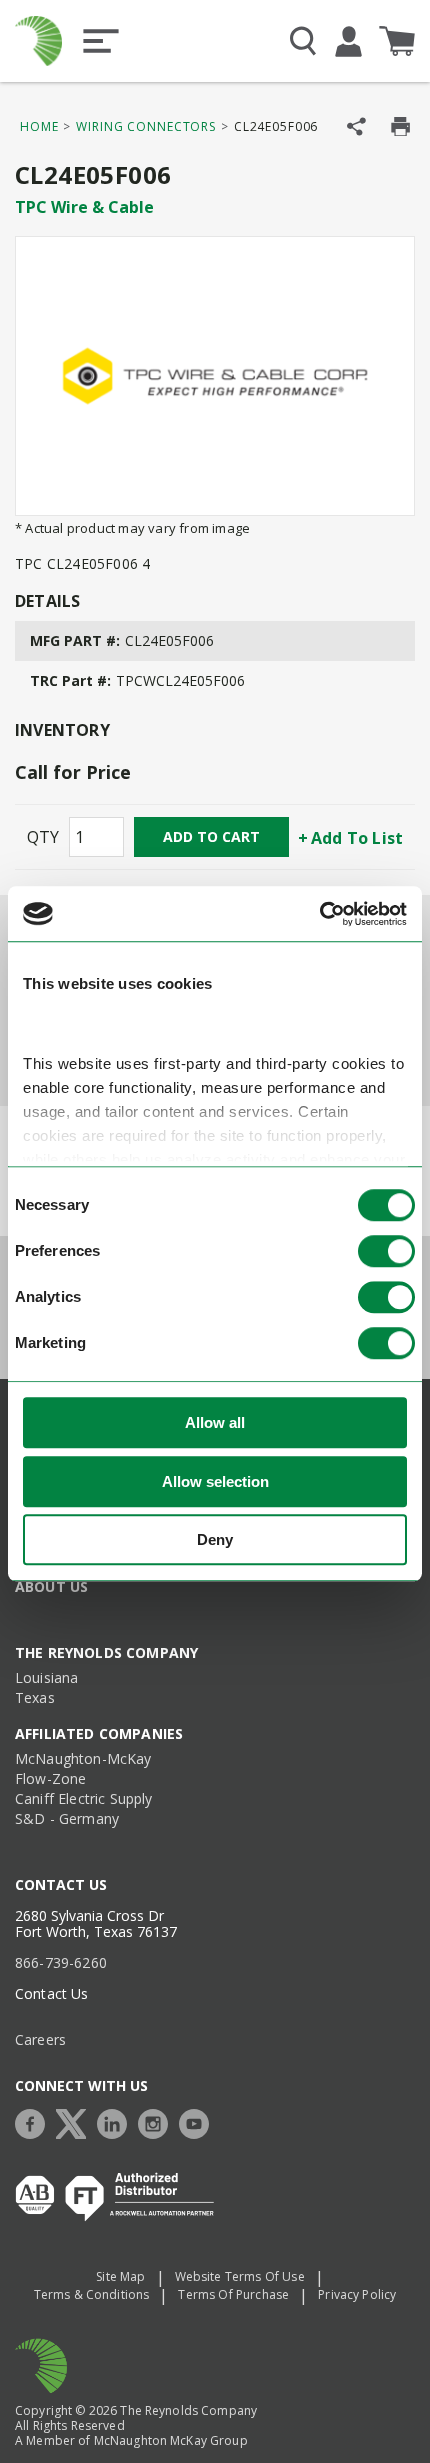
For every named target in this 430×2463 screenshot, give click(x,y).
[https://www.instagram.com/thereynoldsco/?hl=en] (158, 2121)
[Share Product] (356, 126)
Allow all (215, 1422)
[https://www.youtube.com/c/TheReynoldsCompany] (199, 2121)
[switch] (386, 1251)
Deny (215, 1539)
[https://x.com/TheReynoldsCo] (76, 2121)
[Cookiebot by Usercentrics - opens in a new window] (319, 914)
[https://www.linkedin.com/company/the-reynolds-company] (117, 2121)
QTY (43, 837)
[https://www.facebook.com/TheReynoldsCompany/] (35, 2121)
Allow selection (215, 1481)
